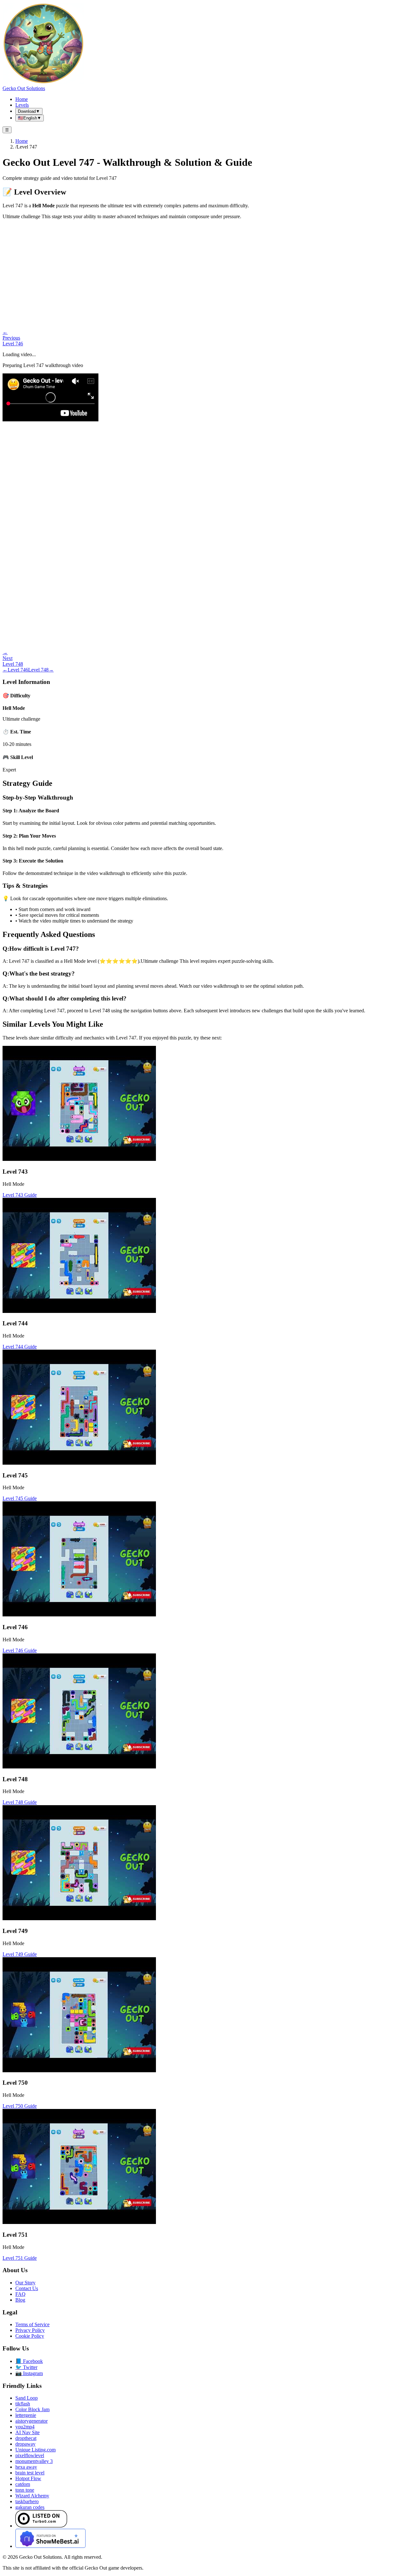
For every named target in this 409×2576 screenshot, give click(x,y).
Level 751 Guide (20, 2258)
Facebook (29, 2361)
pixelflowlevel (30, 2455)
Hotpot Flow (28, 2478)
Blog (20, 2300)
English (30, 118)
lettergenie (26, 2415)
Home (22, 99)
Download (29, 111)
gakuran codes (30, 2507)
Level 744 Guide (20, 1347)
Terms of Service (32, 2324)
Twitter (26, 2367)
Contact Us (27, 2288)
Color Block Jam (32, 2409)
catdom (23, 2484)
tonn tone (25, 2490)
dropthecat (26, 2438)
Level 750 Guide (20, 2106)
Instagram (29, 2373)
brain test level (30, 2473)
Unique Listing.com (35, 2450)
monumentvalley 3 (34, 2461)
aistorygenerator (31, 2421)
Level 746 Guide (20, 1650)
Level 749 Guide (20, 1954)
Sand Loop (27, 2398)
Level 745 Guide (20, 1498)
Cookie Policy (30, 2336)
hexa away (26, 2467)
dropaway (25, 2444)
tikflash (23, 2404)
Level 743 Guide (20, 1195)
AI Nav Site (27, 2432)
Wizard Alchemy (32, 2496)
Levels (22, 105)
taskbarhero (27, 2501)
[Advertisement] (204, 269)
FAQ (20, 2294)
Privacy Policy (30, 2330)
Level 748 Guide (20, 1802)
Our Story (25, 2283)
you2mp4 (25, 2427)
